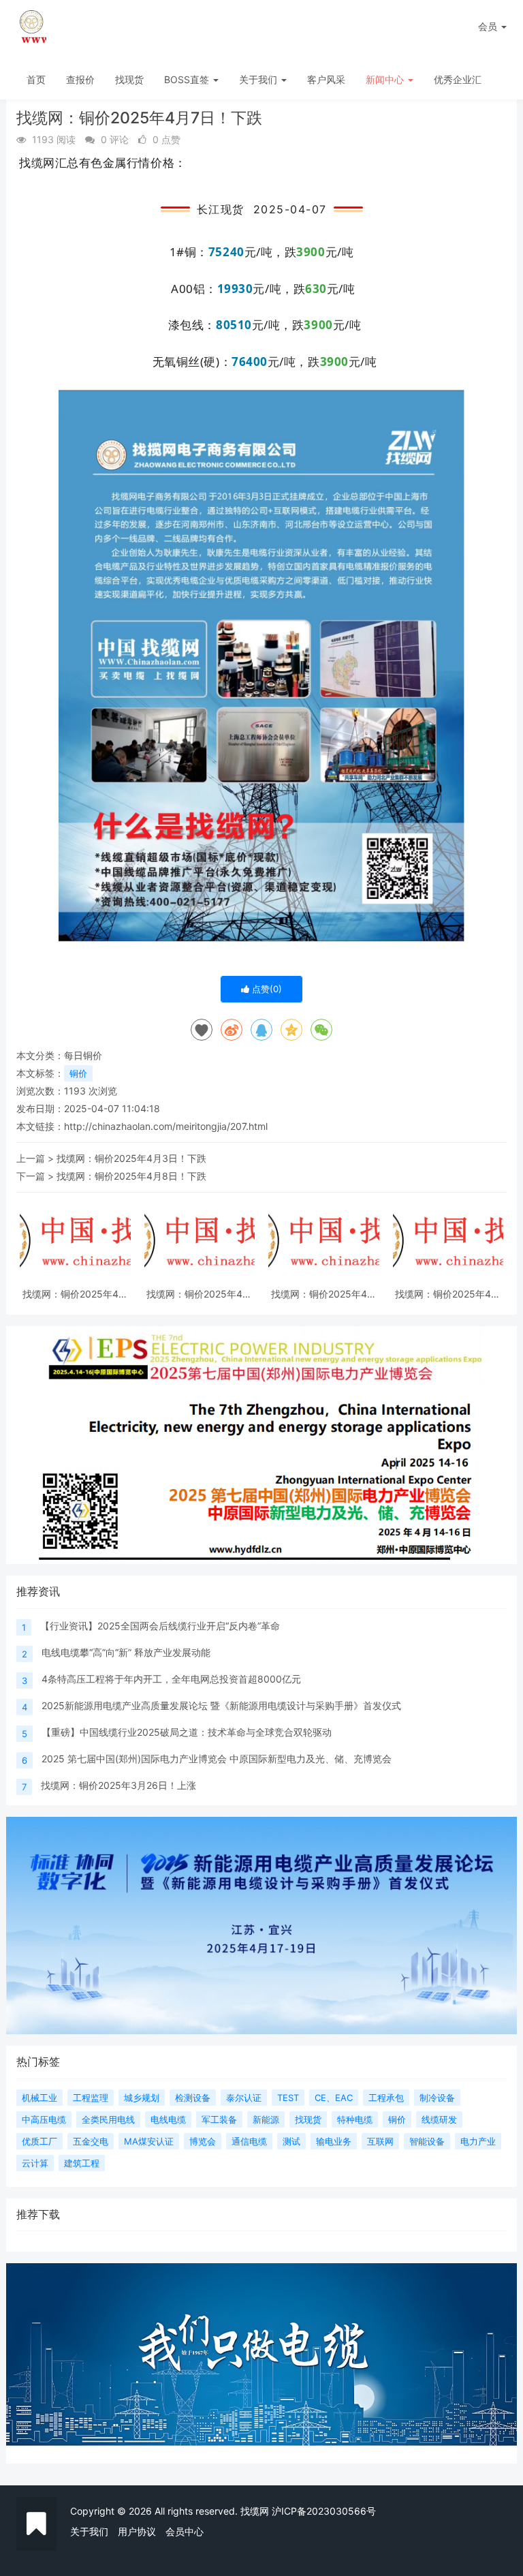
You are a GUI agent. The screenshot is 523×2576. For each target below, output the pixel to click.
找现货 (129, 79)
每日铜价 (83, 1055)
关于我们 (259, 79)
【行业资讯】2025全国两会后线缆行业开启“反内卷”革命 (160, 1626)
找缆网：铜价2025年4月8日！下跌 (131, 1176)
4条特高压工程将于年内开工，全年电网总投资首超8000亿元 (171, 1679)
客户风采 (326, 79)
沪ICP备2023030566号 (324, 2511)
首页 (36, 79)
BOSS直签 (188, 79)
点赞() (266, 989)
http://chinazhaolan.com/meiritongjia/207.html (166, 1126)
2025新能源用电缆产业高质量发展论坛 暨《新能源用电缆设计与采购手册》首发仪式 (221, 1705)
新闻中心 (386, 79)
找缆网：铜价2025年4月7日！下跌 (448, 1294)
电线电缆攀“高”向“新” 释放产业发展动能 (126, 1652)
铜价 (78, 1073)
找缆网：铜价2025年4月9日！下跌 (199, 1294)
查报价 (80, 79)
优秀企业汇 (458, 79)
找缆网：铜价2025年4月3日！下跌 (131, 1158)
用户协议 (137, 2531)
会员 (488, 26)
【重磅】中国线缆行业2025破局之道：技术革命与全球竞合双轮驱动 (187, 1732)
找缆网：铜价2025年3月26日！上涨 (118, 1785)
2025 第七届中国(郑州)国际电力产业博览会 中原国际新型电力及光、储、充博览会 (217, 1759)
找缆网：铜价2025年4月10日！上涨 (75, 1294)
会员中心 (185, 2531)
